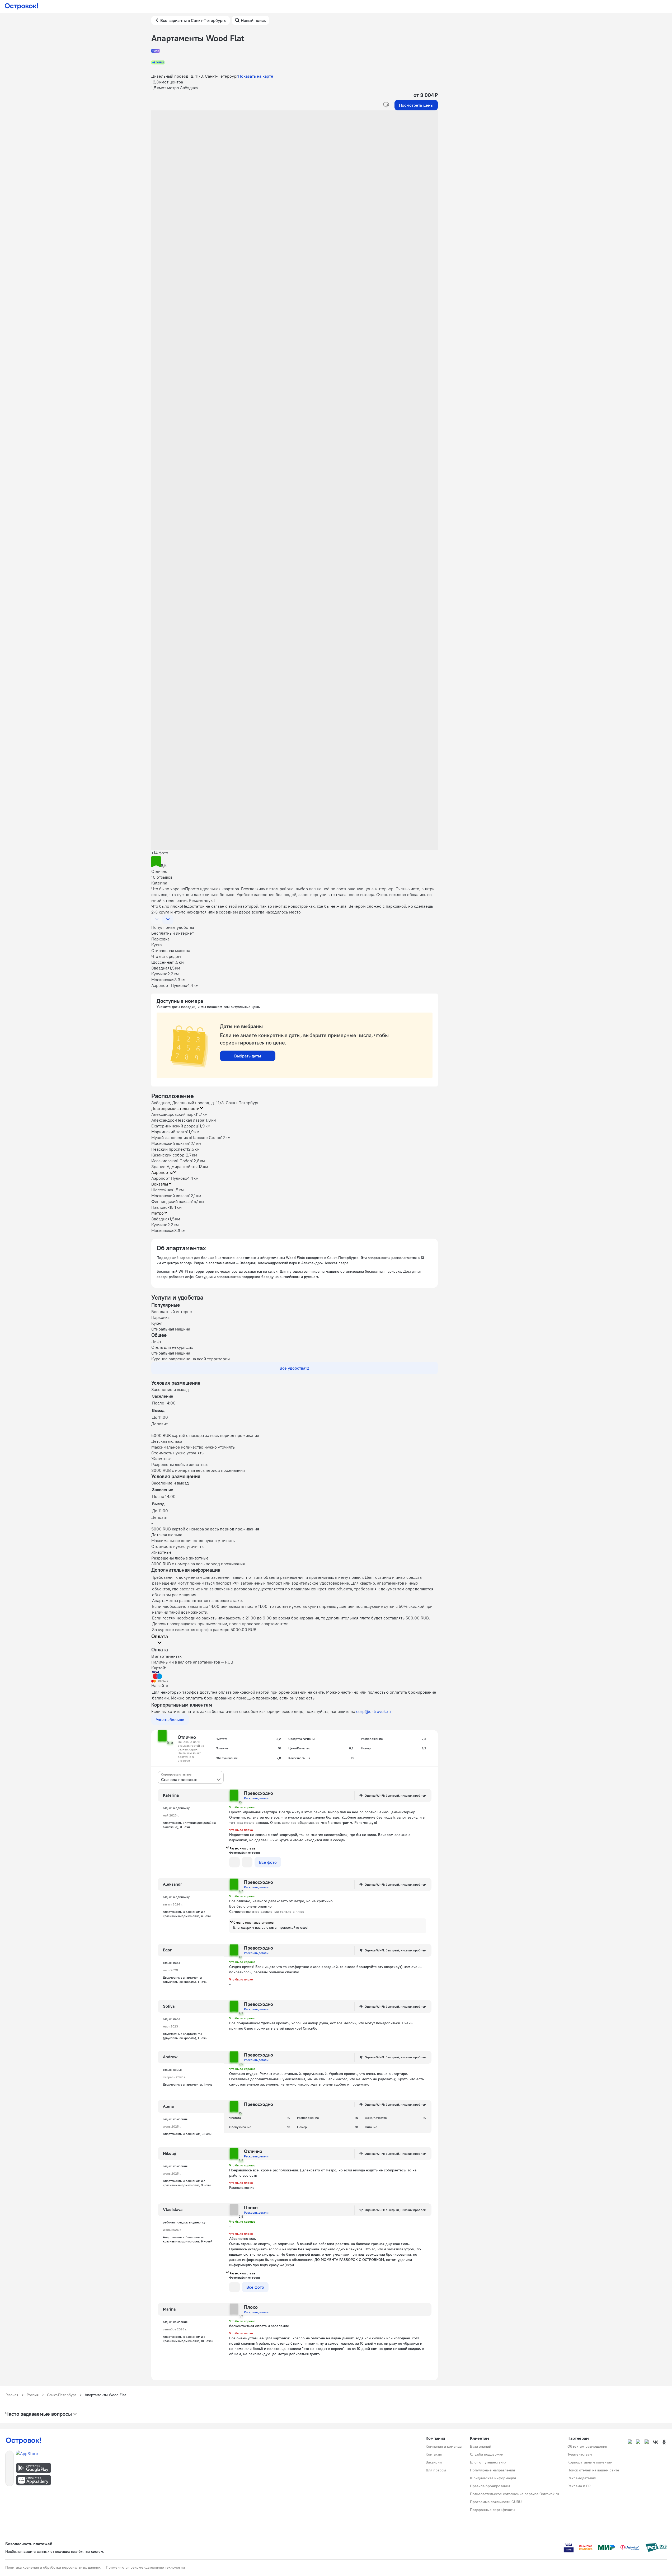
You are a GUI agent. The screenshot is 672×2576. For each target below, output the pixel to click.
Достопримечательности (175, 1108)
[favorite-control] (386, 105)
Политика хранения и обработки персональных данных (53, 2567)
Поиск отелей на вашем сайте (593, 2470)
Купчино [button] (159, 1225)
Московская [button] (163, 1230)
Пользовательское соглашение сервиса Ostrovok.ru (514, 2494)
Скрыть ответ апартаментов (253, 1922)
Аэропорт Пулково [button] (169, 1178)
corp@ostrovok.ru (373, 1711)
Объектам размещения (587, 2446)
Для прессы (436, 2470)
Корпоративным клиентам (590, 2462)
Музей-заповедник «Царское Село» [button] (186, 1137)
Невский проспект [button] (169, 1149)
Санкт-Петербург (62, 2395)
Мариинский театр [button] (169, 1132)
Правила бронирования (490, 2486)
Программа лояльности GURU (496, 2502)
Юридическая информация (493, 2478)
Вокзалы (160, 1184)
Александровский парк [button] (173, 1114)
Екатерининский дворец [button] (175, 1126)
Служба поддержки (487, 2454)
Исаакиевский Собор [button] (172, 1161)
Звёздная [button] (160, 1219)
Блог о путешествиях (488, 2462)
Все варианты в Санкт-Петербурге (193, 20)
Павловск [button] (160, 1207)
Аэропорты (162, 1172)
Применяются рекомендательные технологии (145, 2567)
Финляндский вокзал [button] (172, 1201)
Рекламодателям (582, 2478)
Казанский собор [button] (168, 1155)
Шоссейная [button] (162, 1190)
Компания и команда (444, 2446)
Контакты (434, 2454)
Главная (12, 2395)
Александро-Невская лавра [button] (178, 1120)
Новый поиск (253, 20)
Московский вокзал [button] (170, 1143)
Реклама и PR (579, 2486)
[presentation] (191, 1777)
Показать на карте (256, 76)
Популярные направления (492, 2470)
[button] (295, 163)
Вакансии (434, 2462)
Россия (33, 2395)
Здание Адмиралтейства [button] (175, 1167)
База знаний (481, 2446)
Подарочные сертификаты (493, 2510)
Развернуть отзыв (242, 1848)
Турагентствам (580, 2454)
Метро (158, 1213)
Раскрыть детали (256, 1798)
